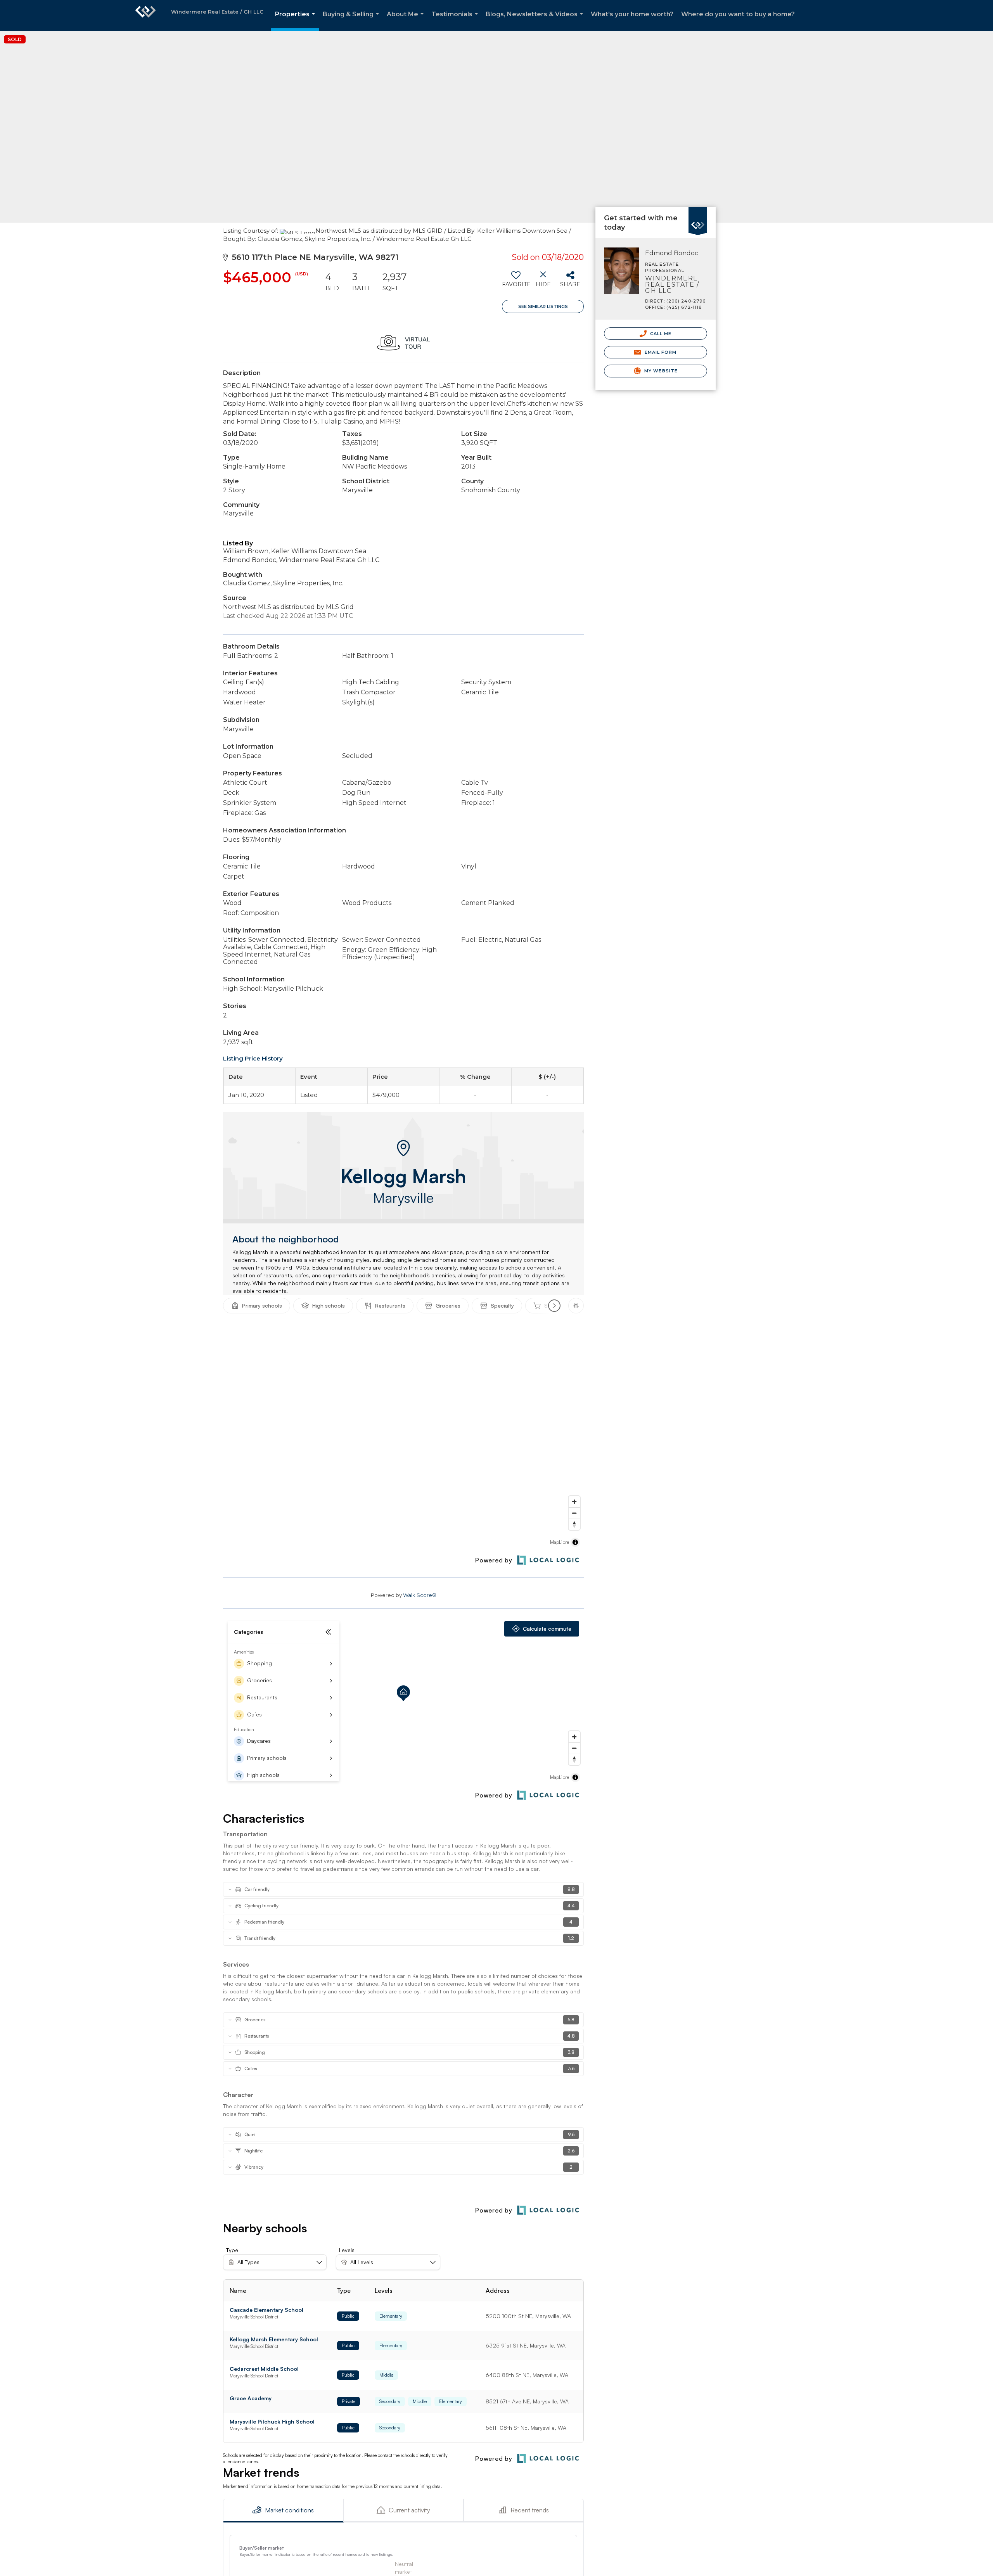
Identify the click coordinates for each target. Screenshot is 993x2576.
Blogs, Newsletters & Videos (536, 21)
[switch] (516, 282)
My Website (660, 371)
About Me (407, 21)
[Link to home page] (145, 16)
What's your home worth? (632, 14)
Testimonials (456, 21)
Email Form (660, 352)
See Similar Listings (543, 306)
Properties (297, 21)
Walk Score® (420, 1595)
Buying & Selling (352, 21)
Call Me (660, 334)
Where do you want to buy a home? (738, 14)
